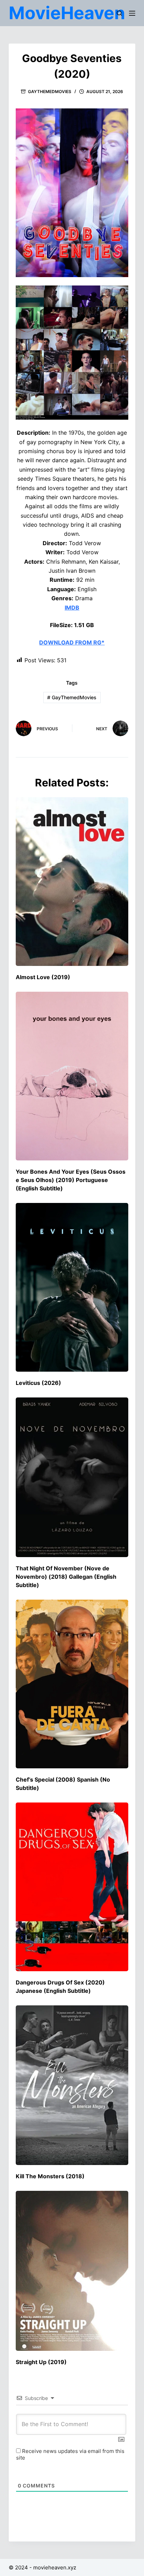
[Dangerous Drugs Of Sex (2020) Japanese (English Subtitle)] (72, 1887)
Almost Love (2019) (43, 977)
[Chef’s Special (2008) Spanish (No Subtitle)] (72, 1684)
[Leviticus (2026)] (72, 1287)
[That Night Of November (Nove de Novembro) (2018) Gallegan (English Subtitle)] (72, 1477)
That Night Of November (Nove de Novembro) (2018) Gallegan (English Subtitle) (66, 1577)
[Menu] (132, 13)
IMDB (72, 608)
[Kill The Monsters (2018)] (72, 2085)
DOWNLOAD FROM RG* (72, 642)
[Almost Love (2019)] (72, 882)
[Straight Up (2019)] (72, 2271)
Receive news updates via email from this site (70, 2454)
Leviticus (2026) (38, 1383)
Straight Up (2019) (41, 2362)
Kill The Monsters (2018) (50, 2176)
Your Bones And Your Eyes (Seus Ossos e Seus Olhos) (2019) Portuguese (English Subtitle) (71, 1180)
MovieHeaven (67, 13)
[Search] (119, 13)
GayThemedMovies (50, 92)
